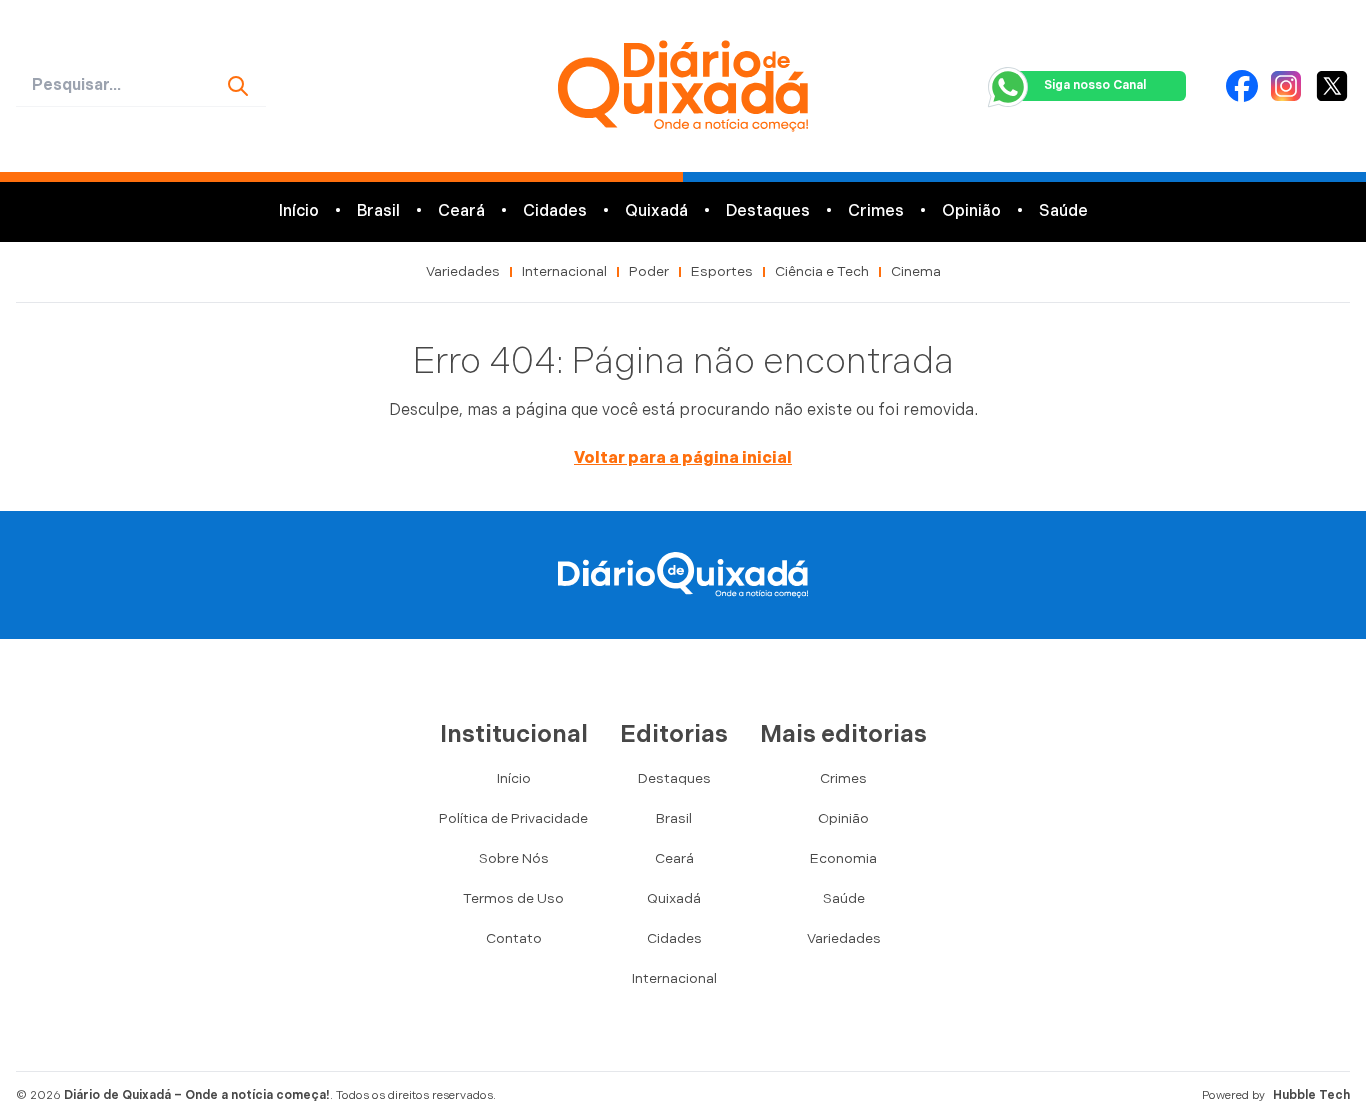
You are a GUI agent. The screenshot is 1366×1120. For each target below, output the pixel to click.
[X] (1332, 86)
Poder (649, 271)
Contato (514, 938)
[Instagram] (1286, 86)
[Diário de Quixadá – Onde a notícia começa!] (683, 86)
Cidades (555, 211)
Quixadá (656, 211)
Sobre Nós (514, 858)
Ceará (461, 211)
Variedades (463, 271)
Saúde (1063, 211)
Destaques (768, 211)
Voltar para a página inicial (683, 458)
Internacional (564, 271)
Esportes (722, 271)
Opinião (971, 211)
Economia (843, 858)
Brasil (378, 211)
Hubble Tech (1311, 1095)
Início (299, 211)
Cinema (916, 271)
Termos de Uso (513, 898)
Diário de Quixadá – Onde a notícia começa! (197, 1095)
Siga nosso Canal (1095, 85)
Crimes (876, 211)
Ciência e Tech (822, 271)
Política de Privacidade (513, 818)
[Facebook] (1242, 86)
